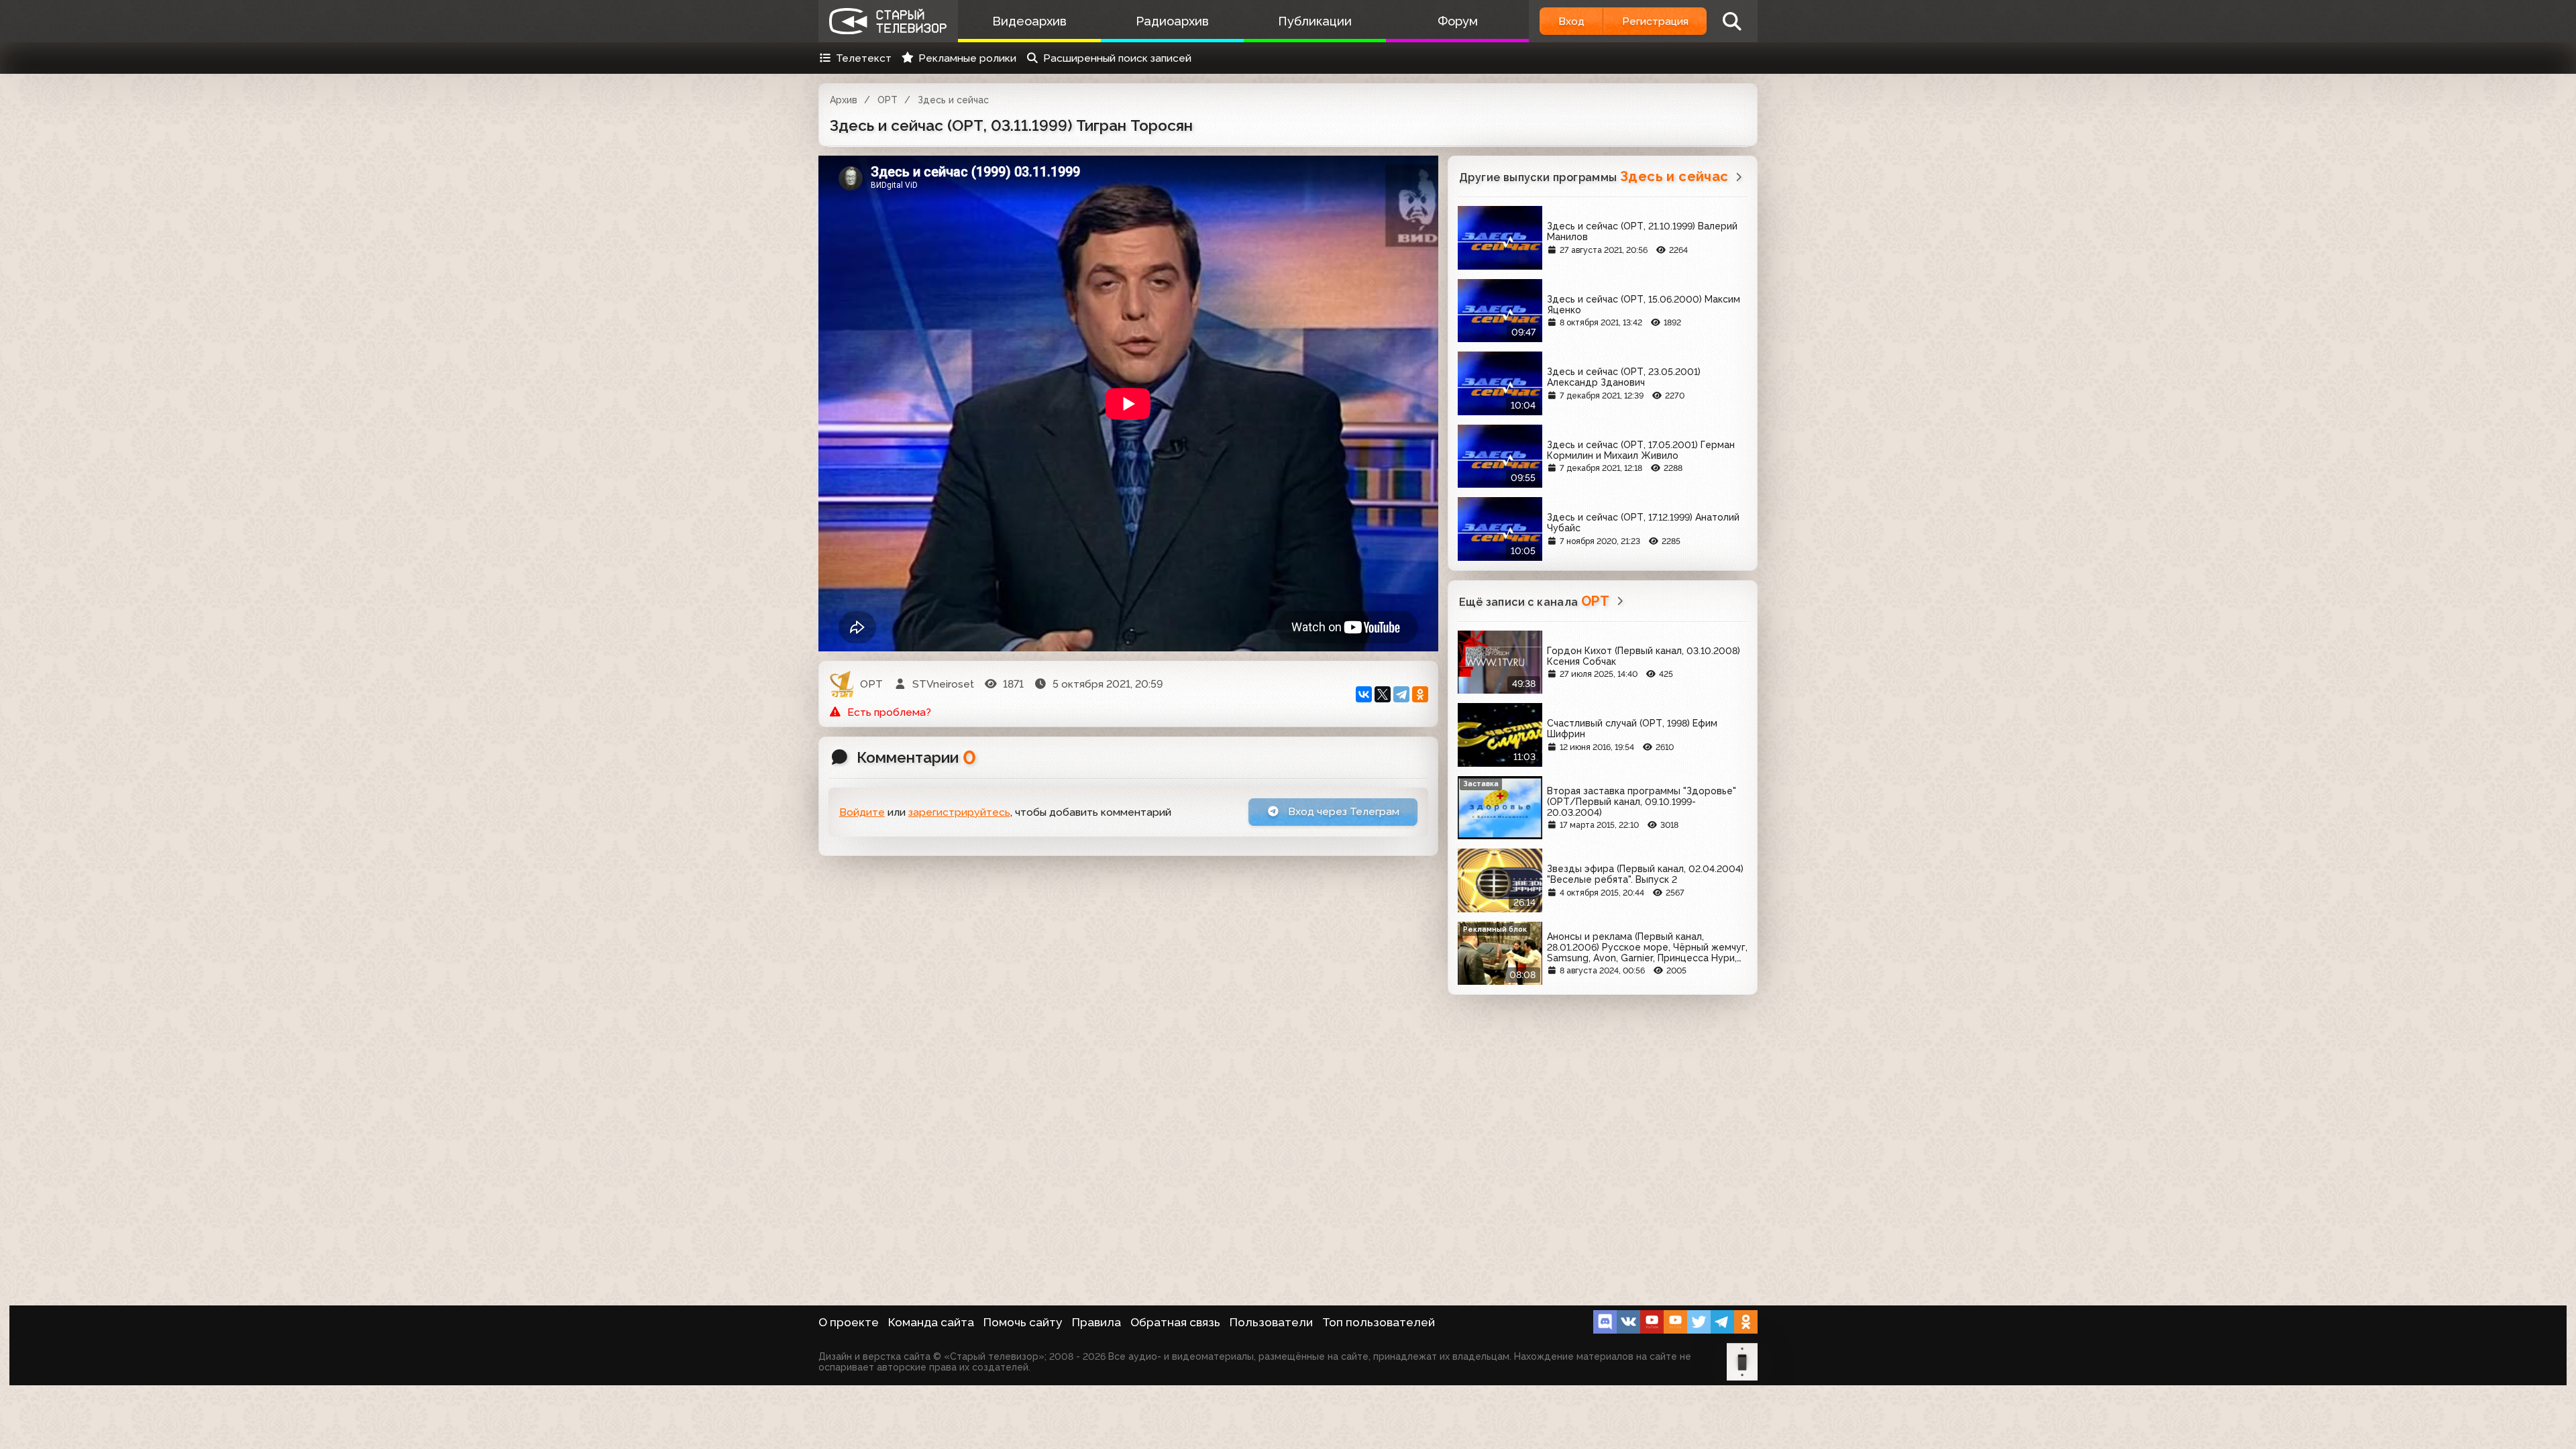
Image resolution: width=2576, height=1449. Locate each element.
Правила (1096, 1322)
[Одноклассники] (1420, 694)
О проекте (849, 1322)
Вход (1571, 21)
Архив (844, 100)
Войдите (862, 812)
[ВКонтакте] (1364, 694)
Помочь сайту (1023, 1322)
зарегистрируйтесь (959, 812)
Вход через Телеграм (1342, 811)
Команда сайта (931, 1322)
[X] (1383, 694)
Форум (1458, 21)
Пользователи (1271, 1322)
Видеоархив (1029, 21)
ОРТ (888, 100)
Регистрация (1655, 21)
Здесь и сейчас (953, 100)
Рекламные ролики (967, 58)
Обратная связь (1175, 1322)
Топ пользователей (1379, 1322)
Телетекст (864, 58)
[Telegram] (1401, 694)
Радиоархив (1172, 21)
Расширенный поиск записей (1117, 58)
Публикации (1315, 21)
